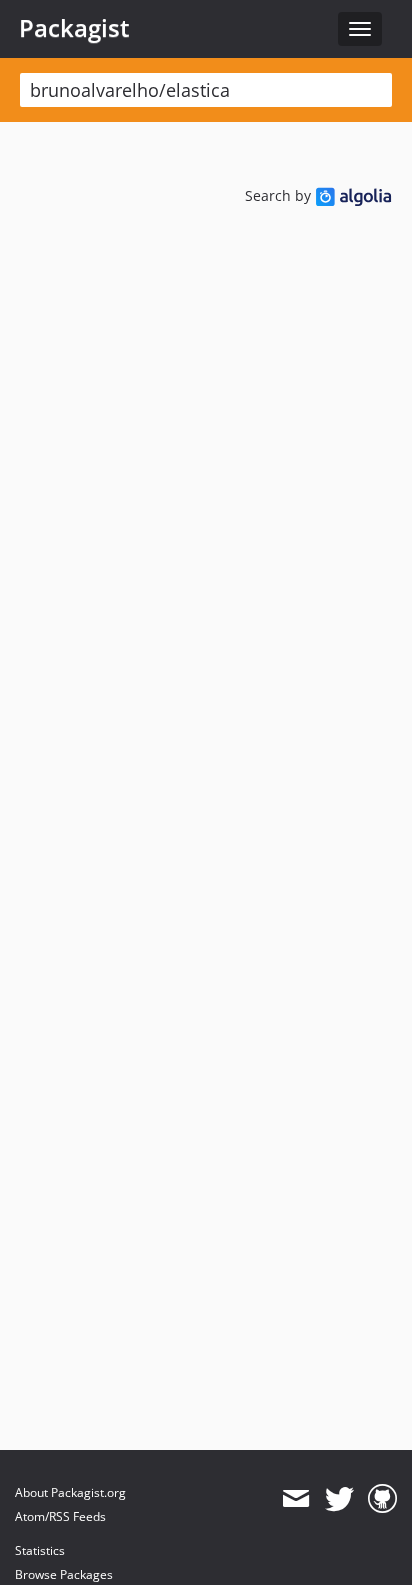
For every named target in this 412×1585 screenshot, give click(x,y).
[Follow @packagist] (339, 1499)
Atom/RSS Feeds (60, 1516)
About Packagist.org (70, 1492)
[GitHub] (382, 1499)
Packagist (74, 28)
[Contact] (295, 1499)
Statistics (40, 1550)
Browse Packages (64, 1574)
